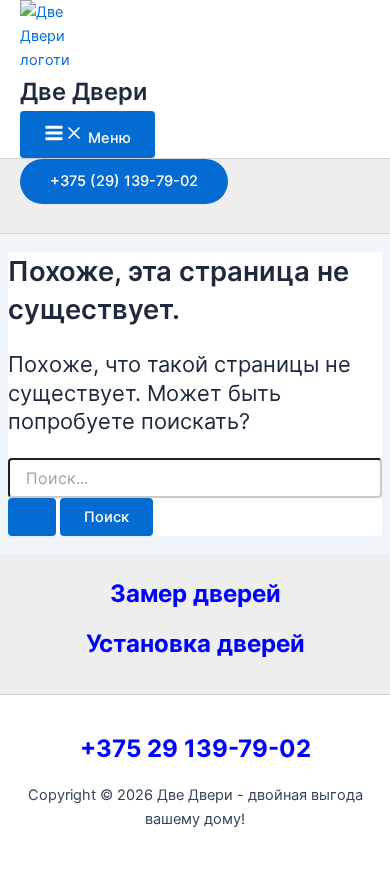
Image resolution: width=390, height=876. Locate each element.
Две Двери (83, 91)
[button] (124, 181)
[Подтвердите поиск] (32, 517)
